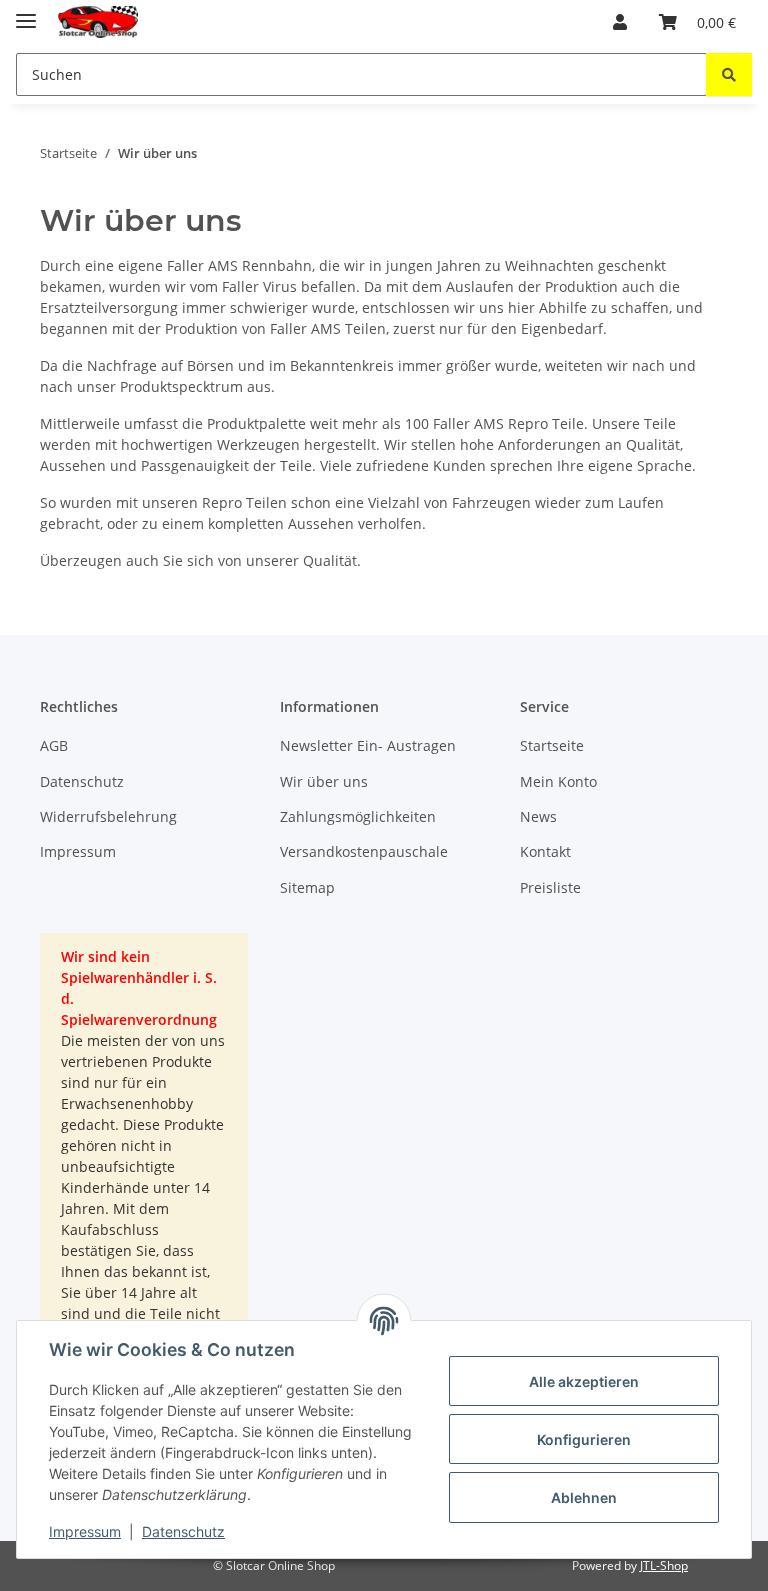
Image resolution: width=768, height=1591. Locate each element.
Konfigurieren (584, 1439)
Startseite (552, 745)
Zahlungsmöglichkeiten (358, 816)
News (538, 816)
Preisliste (550, 887)
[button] (620, 22)
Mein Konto (558, 781)
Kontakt (545, 851)
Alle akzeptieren (584, 1381)
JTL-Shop (664, 1565)
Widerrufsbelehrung (108, 816)
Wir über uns (324, 781)
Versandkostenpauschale (364, 851)
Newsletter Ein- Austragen (368, 745)
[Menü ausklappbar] (26, 12)
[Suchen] (729, 74)
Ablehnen (584, 1497)
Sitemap (307, 887)
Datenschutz (183, 1531)
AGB (54, 745)
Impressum (85, 1531)
